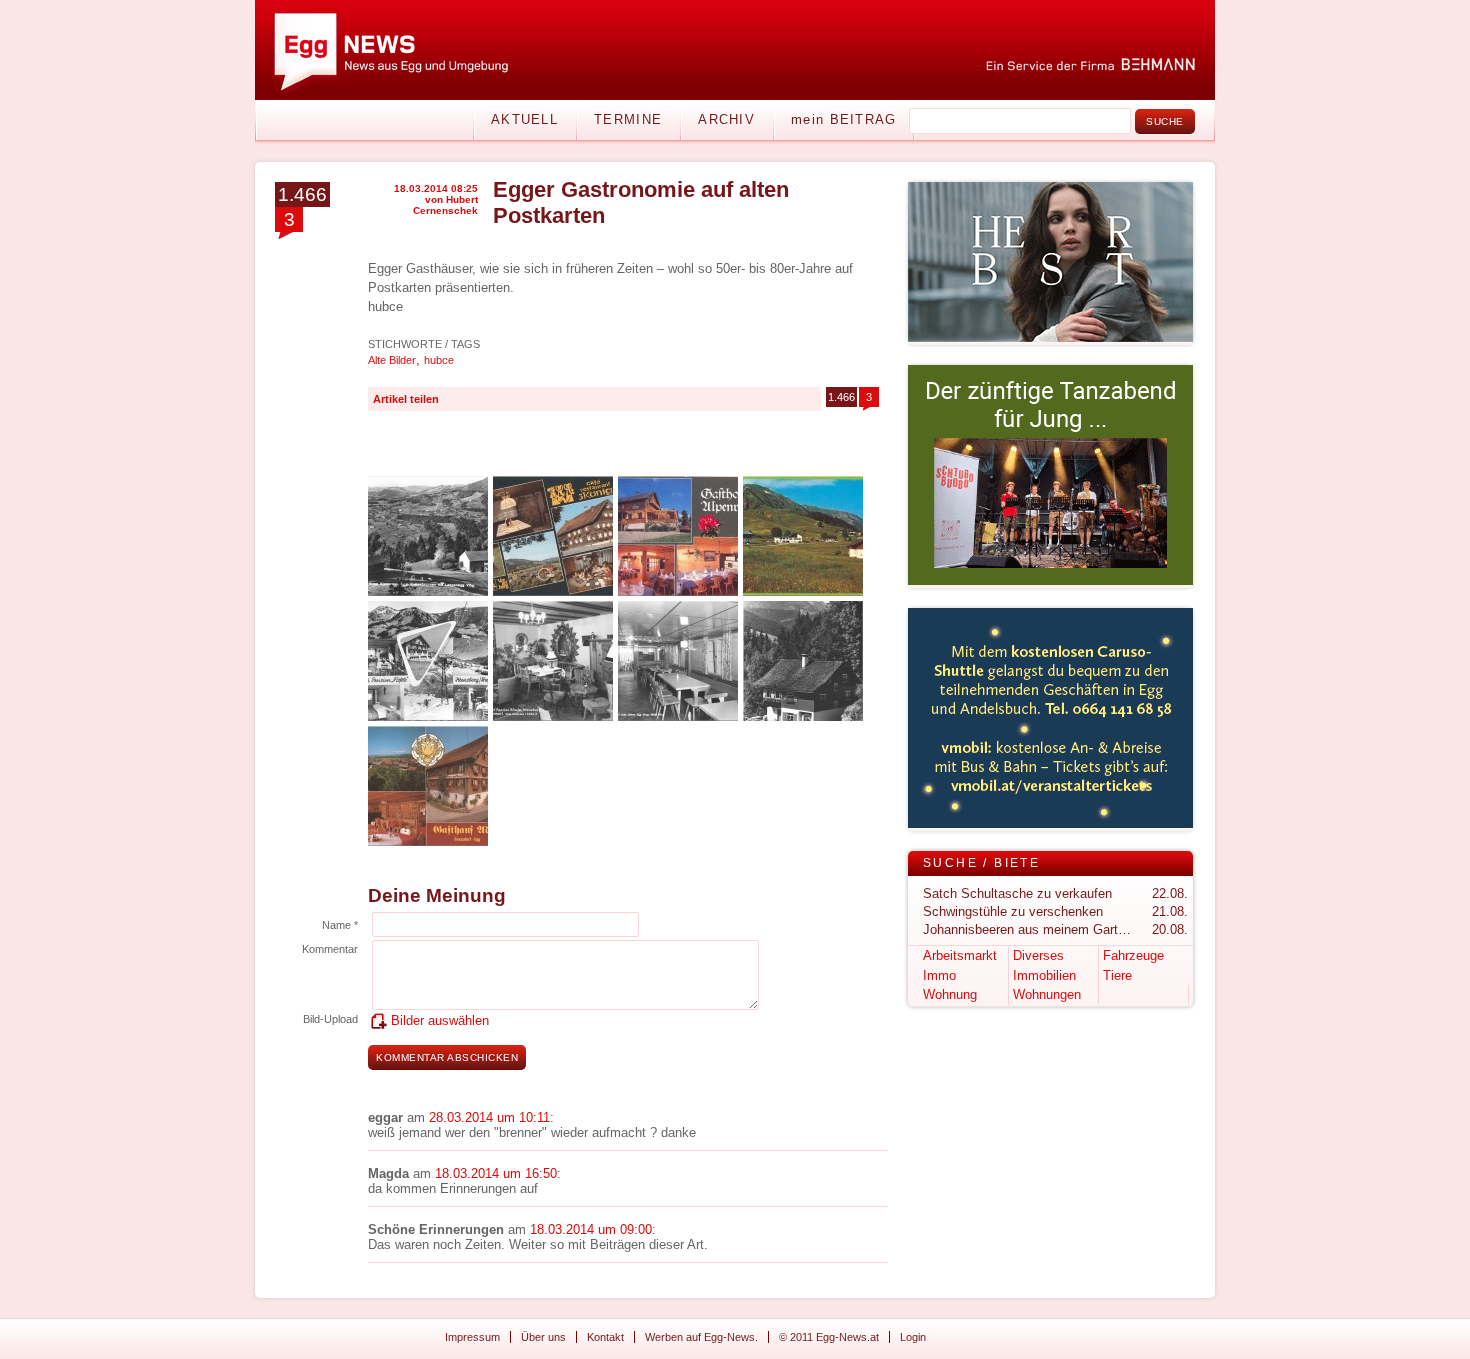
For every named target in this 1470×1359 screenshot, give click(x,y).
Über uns (543, 1337)
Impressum (472, 1337)
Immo (939, 975)
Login (913, 1337)
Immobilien (1044, 975)
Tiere (1117, 975)
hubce (439, 360)
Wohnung (950, 994)
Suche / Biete (981, 863)
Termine (628, 119)
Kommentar (330, 949)
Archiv (726, 119)
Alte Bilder (392, 360)
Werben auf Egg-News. (701, 1337)
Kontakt (605, 1337)
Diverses (1038, 955)
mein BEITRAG (844, 119)
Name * (340, 925)
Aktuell (524, 119)
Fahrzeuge (1133, 955)
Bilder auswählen (440, 1020)
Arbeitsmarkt (960, 955)
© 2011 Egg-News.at (829, 1337)
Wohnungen (1047, 994)
